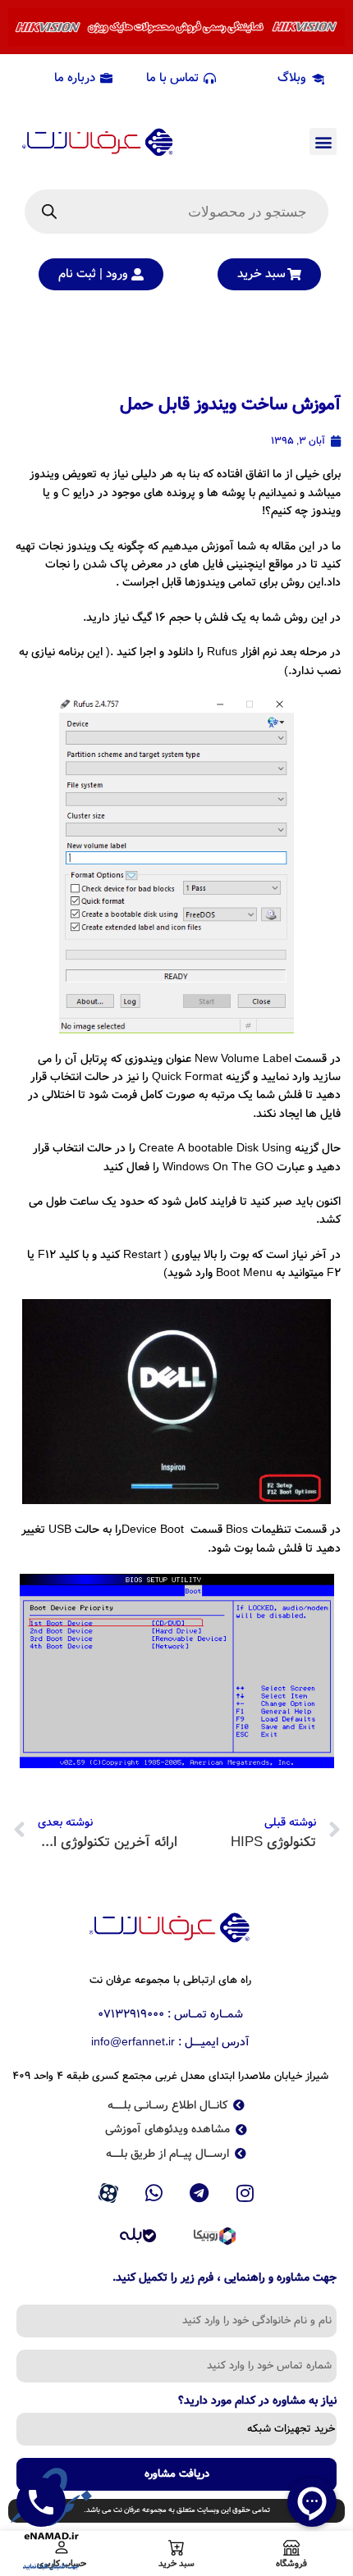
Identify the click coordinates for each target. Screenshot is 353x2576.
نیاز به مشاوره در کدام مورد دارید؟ (257, 2402)
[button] (323, 141)
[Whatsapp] (154, 2193)
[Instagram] (245, 2193)
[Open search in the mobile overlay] (176, 212)
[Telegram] (199, 2193)
